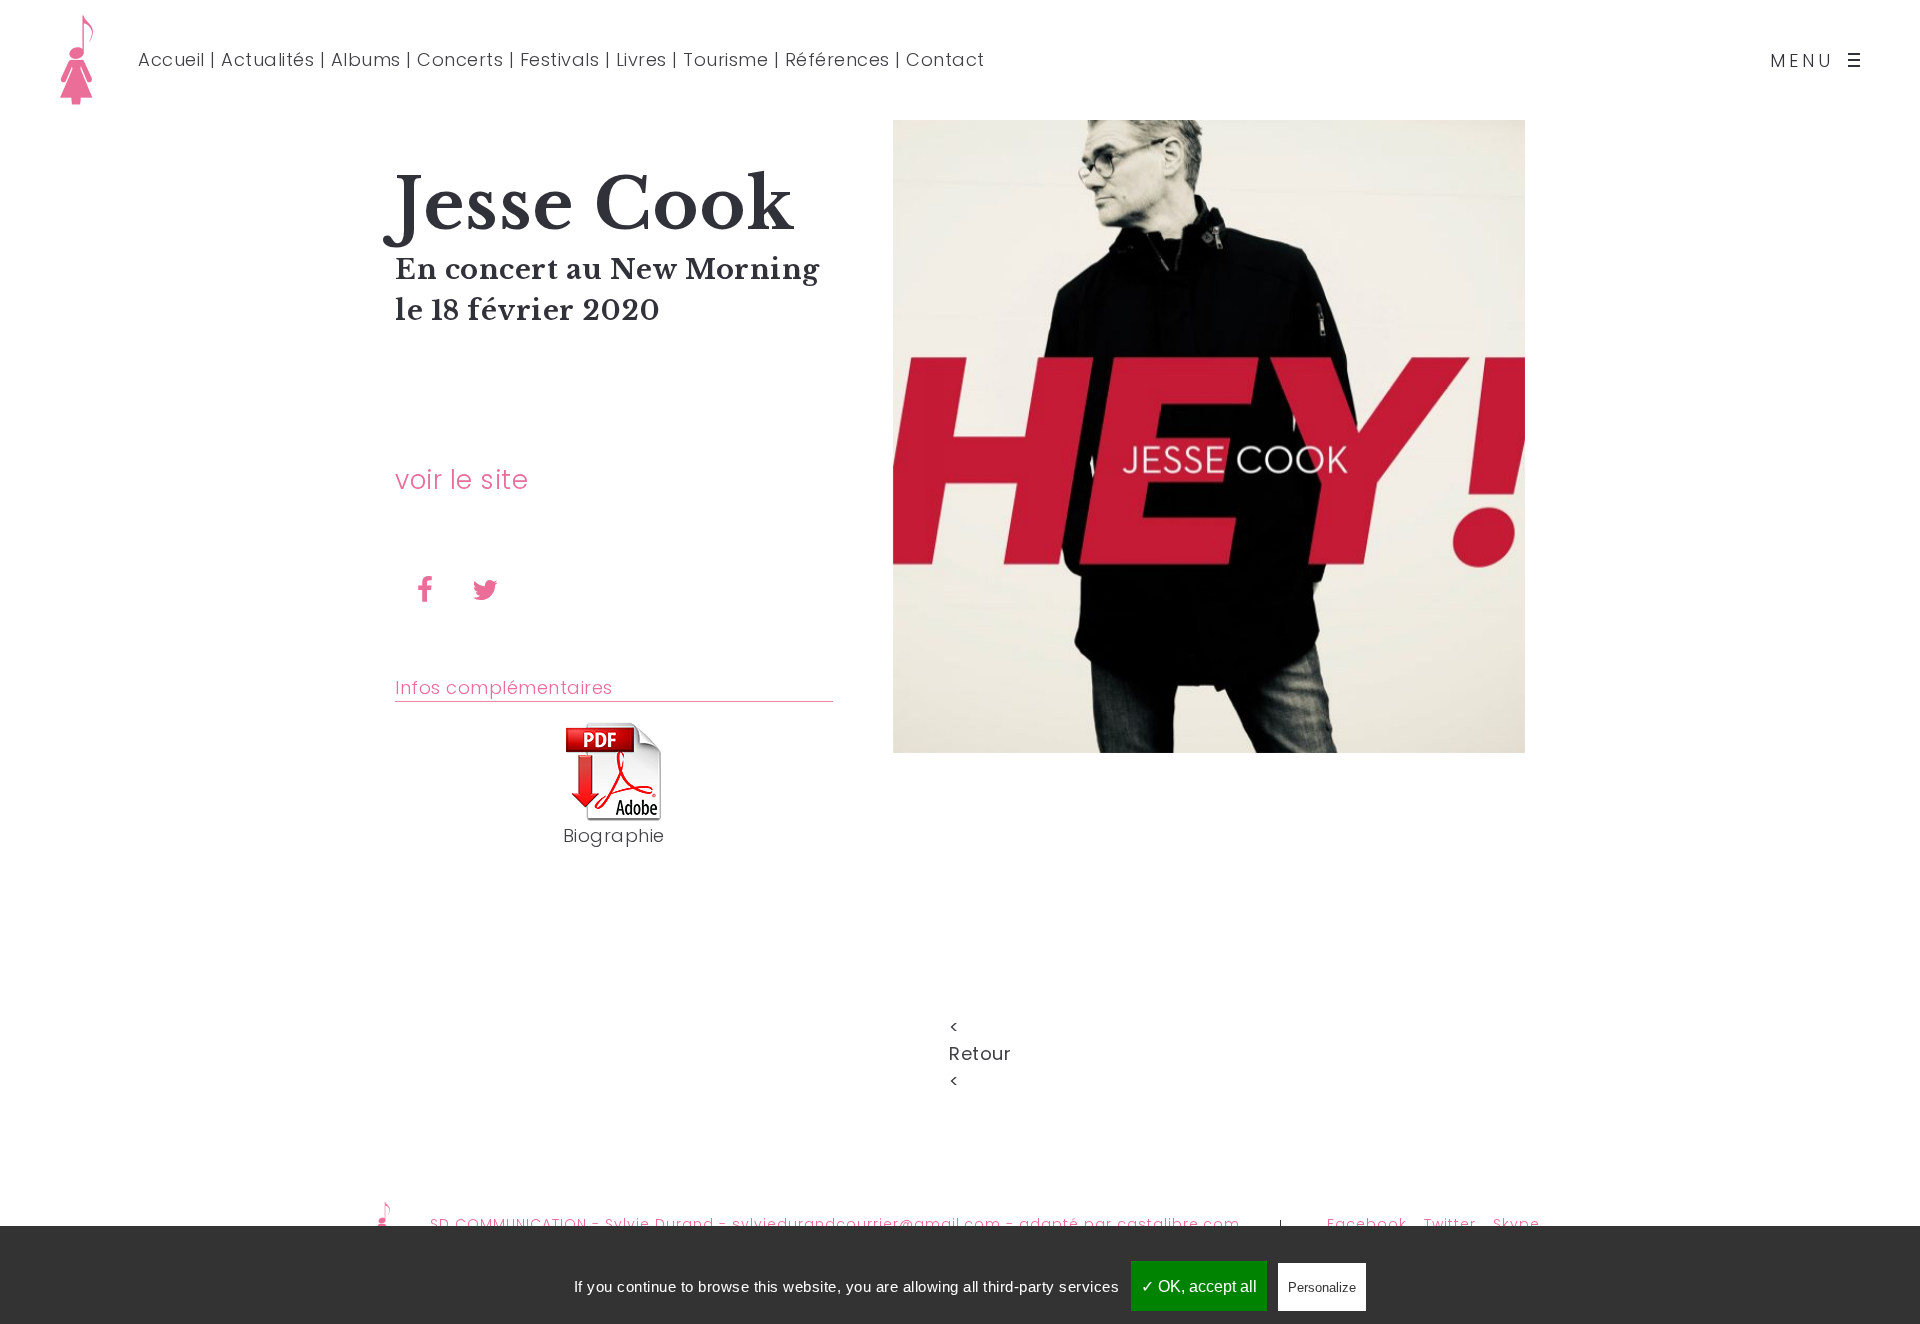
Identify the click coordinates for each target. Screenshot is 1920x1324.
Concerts (460, 59)
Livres (641, 59)
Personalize (1322, 1287)
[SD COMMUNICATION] (76, 60)
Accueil (171, 59)
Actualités (267, 59)
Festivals (560, 59)
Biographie (614, 835)
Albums (366, 59)
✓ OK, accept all (1199, 1286)
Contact (945, 59)
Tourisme (725, 59)
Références (837, 59)
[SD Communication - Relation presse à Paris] (382, 1223)
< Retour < (960, 1024)
